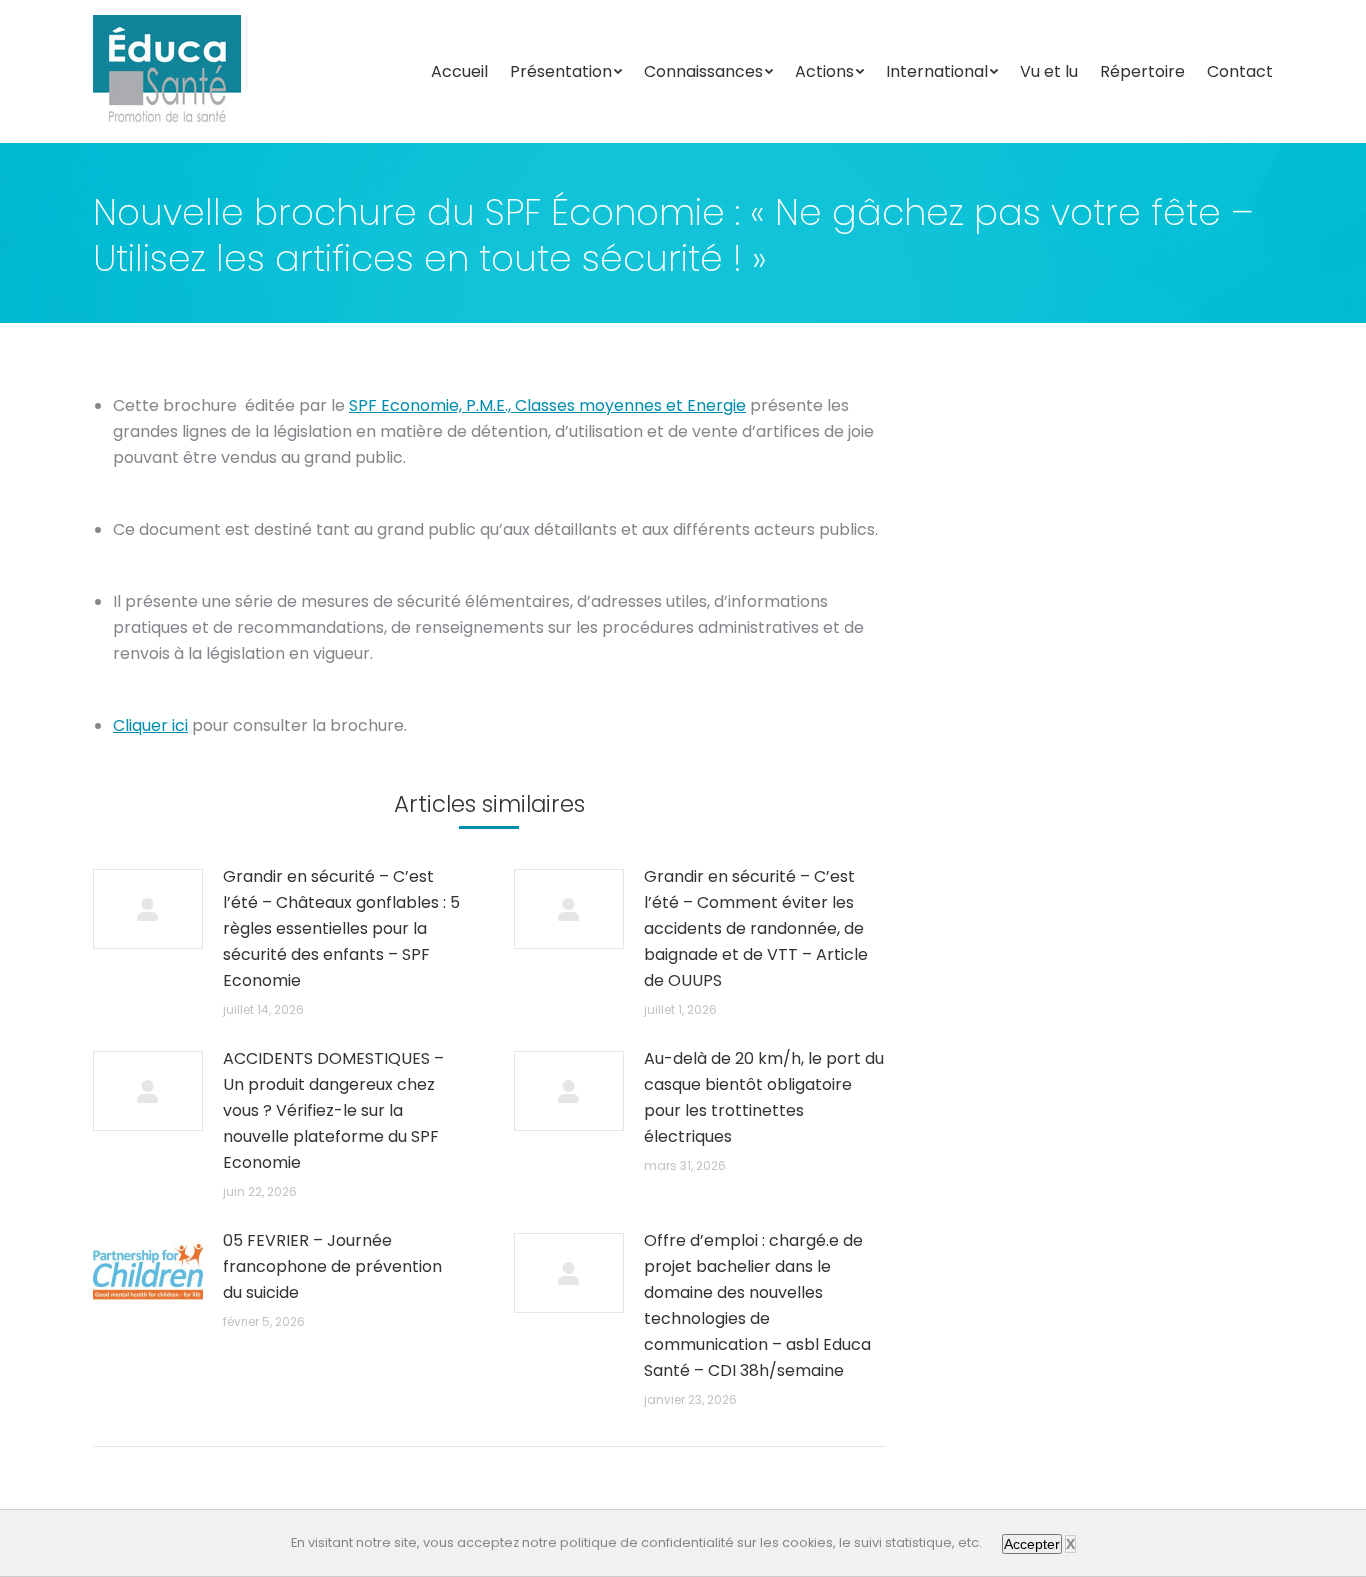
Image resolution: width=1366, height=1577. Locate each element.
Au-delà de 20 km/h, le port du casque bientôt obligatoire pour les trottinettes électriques (764, 1097)
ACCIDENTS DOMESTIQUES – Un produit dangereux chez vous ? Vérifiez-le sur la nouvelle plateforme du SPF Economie (333, 1110)
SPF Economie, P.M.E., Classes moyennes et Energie (547, 405)
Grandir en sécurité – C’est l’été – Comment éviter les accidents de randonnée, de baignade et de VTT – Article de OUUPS (756, 928)
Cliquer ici (150, 725)
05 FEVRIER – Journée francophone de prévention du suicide (332, 1266)
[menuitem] (459, 72)
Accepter (1032, 1544)
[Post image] (148, 909)
